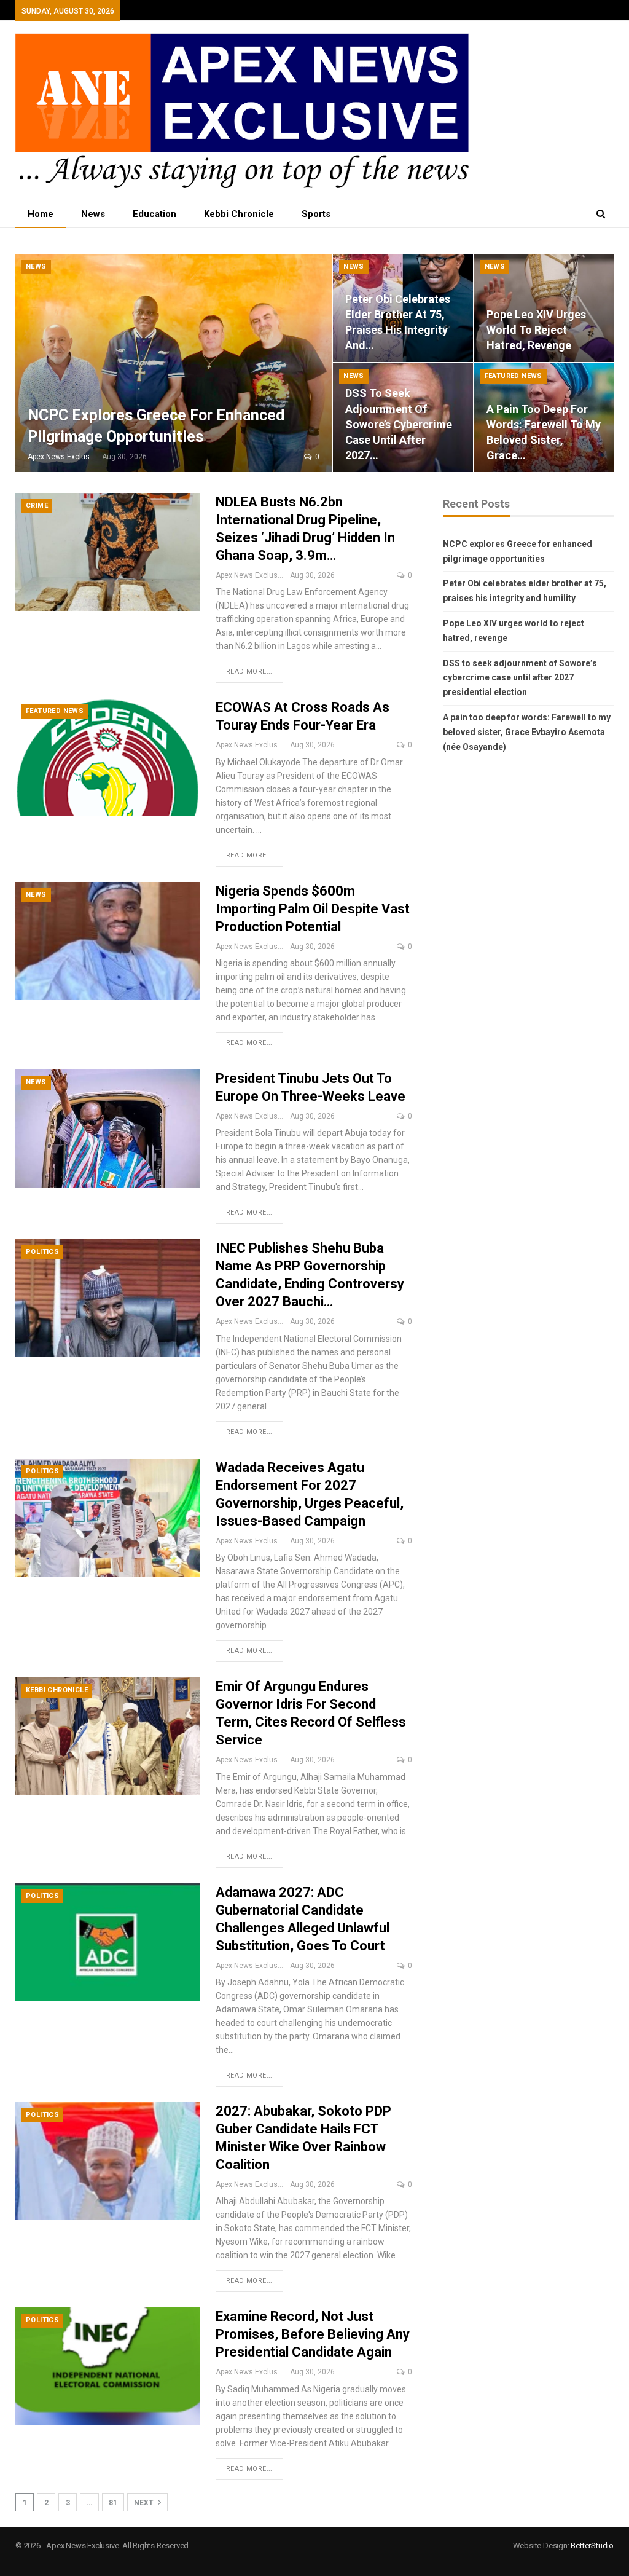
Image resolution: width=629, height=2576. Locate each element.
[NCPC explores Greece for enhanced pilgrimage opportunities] (174, 363)
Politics (42, 1252)
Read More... (249, 672)
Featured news (514, 376)
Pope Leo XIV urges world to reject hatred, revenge (536, 330)
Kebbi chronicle (239, 214)
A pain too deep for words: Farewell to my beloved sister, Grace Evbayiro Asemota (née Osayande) (527, 732)
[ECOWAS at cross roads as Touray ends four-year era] (107, 757)
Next (145, 2503)
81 (113, 2503)
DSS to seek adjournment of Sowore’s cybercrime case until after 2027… (399, 424)
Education (154, 214)
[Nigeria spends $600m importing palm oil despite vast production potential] (107, 941)
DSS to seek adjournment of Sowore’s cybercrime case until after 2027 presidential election (520, 678)
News (93, 214)
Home (41, 214)
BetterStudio (592, 2546)
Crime (37, 506)
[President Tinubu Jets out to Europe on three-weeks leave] (107, 1128)
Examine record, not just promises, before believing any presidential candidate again (313, 2334)
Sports (316, 214)
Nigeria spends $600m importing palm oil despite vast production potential (313, 909)
